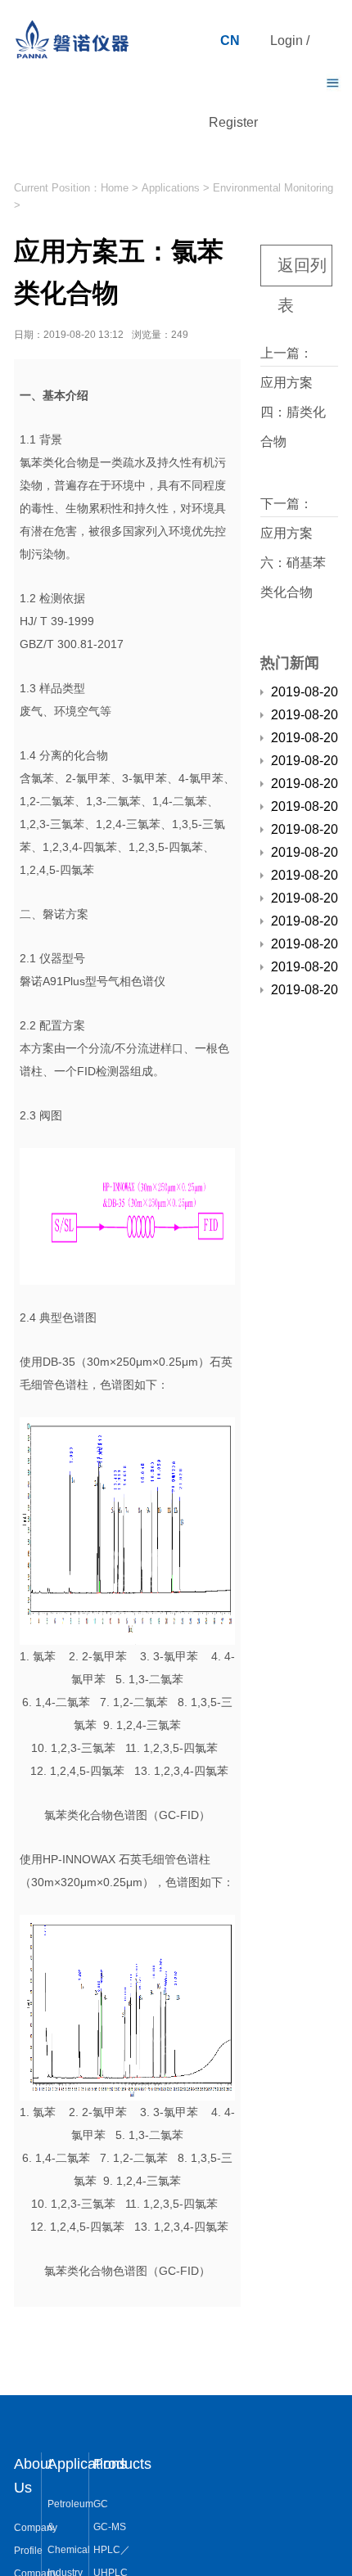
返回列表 (302, 271)
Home (115, 188)
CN (230, 41)
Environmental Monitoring (273, 188)
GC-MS (110, 2527)
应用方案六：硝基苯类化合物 (293, 563)
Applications (171, 188)
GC (101, 2504)
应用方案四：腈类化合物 (293, 412)
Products (122, 2464)
